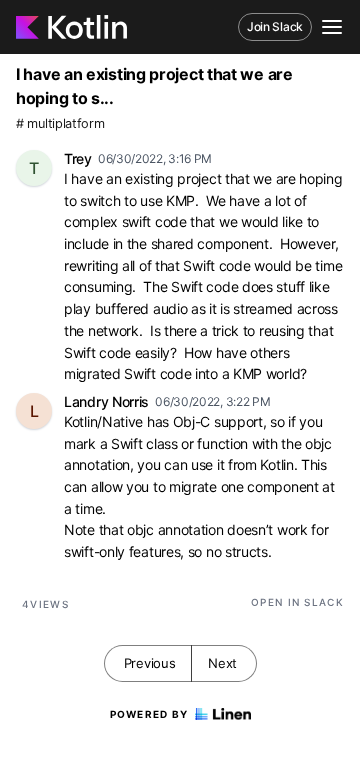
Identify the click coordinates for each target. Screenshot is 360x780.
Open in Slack (297, 602)
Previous (150, 663)
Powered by (149, 714)
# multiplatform (60, 123)
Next (222, 663)
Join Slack (275, 26)
